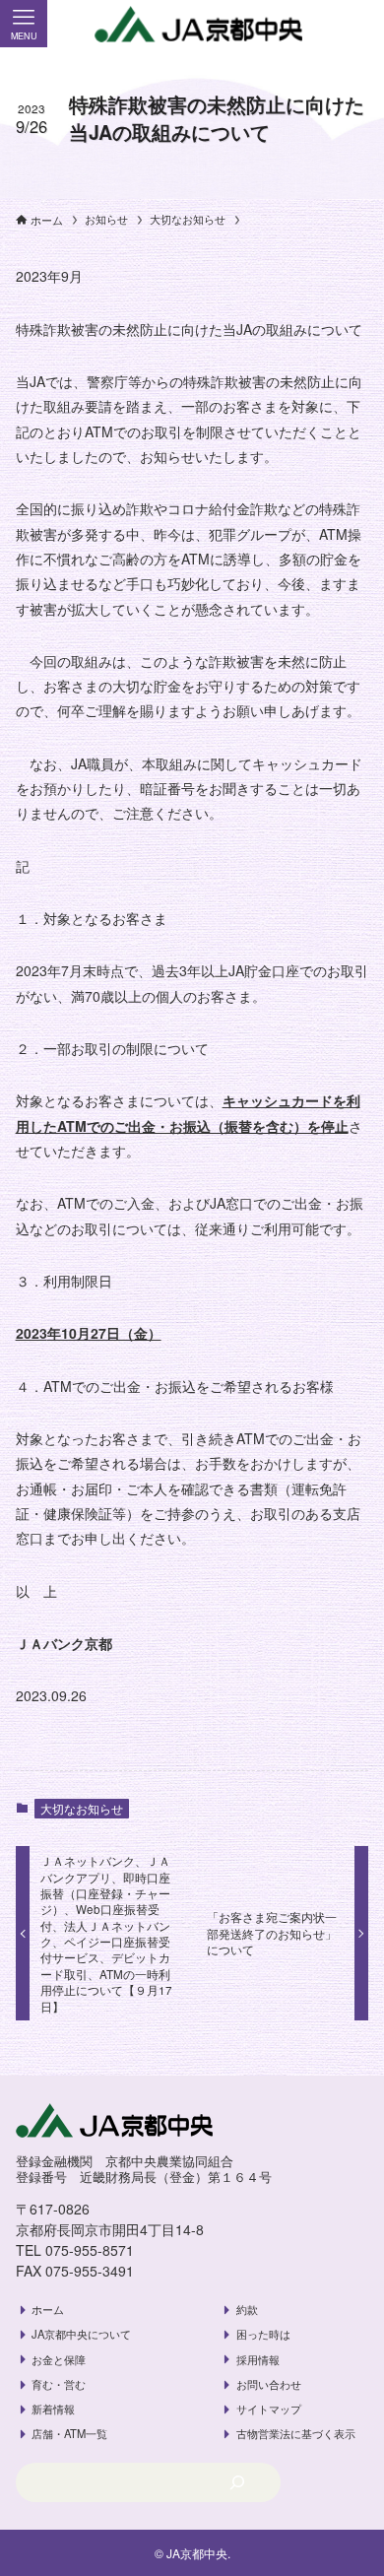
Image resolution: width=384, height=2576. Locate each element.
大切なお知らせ (82, 1808)
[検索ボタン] (360, 24)
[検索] (237, 2482)
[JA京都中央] (192, 25)
